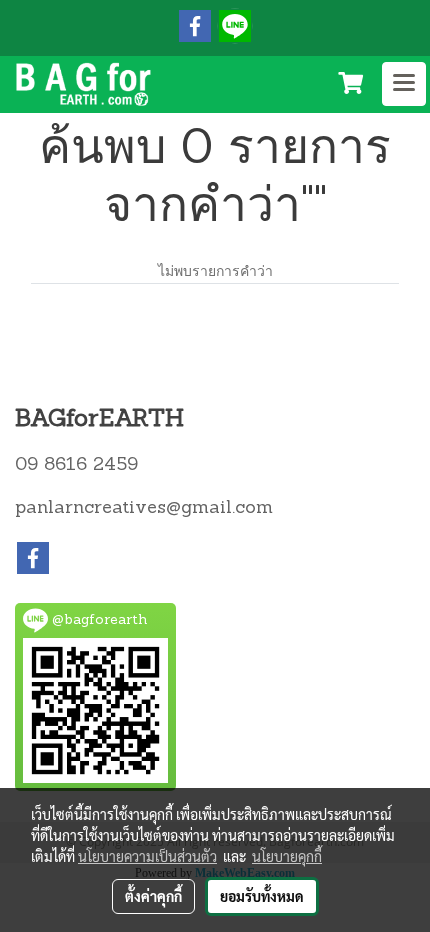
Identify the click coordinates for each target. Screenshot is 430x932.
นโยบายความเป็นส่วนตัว (147, 856)
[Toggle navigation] (404, 84)
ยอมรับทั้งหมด (262, 896)
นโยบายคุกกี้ (287, 856)
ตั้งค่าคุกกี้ (153, 896)
